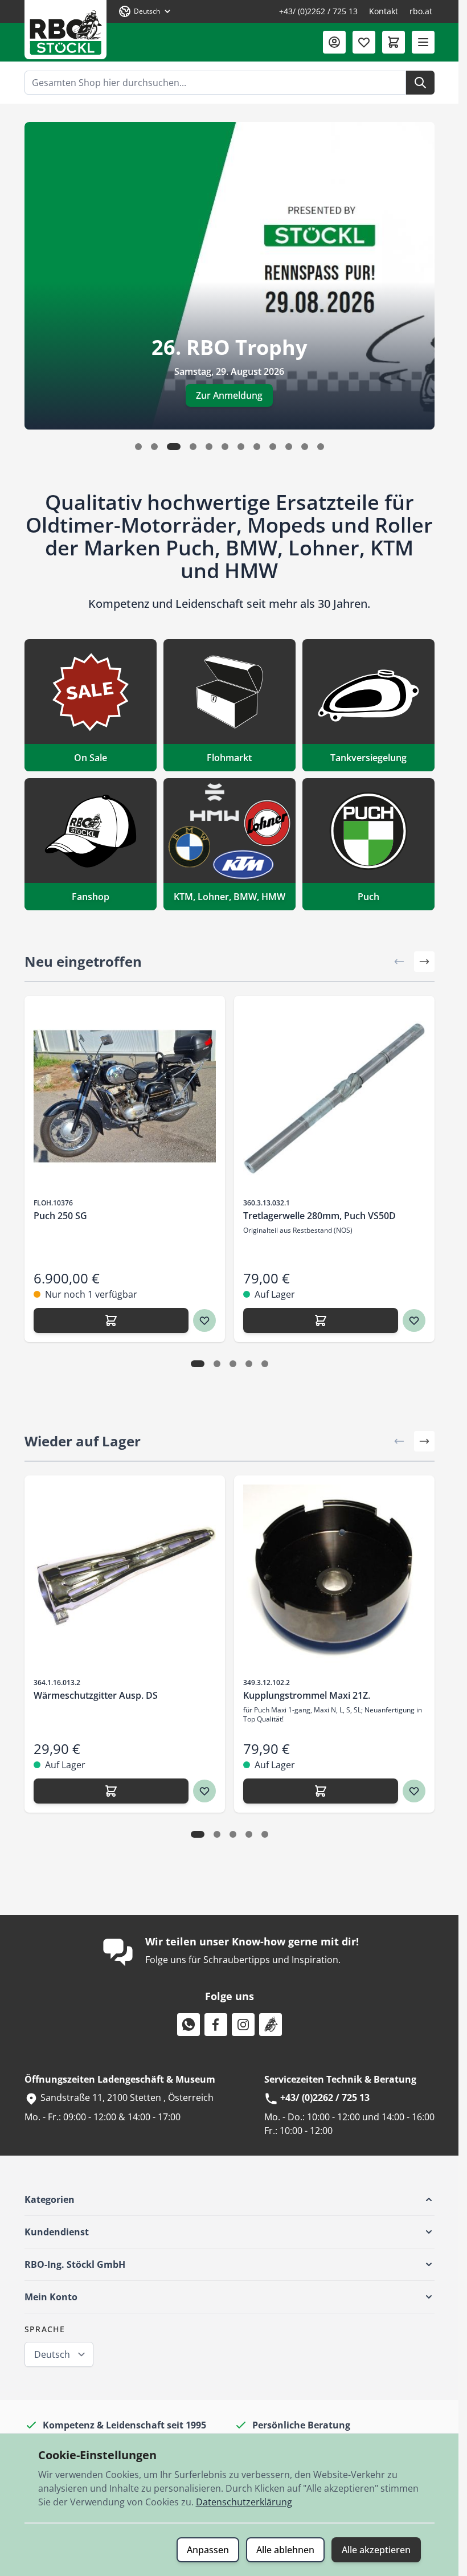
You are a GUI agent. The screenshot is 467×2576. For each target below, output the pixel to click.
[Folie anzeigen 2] (217, 1364)
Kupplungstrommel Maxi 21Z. (307, 1695)
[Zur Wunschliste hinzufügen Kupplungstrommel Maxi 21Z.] (414, 1791)
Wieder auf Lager (83, 1441)
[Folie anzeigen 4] (249, 1364)
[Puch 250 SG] (125, 1096)
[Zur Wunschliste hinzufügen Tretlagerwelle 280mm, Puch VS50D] (414, 1320)
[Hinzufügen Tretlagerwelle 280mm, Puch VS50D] (321, 1320)
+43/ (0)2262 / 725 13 (318, 11)
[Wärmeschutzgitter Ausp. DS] (125, 1576)
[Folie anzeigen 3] (233, 1364)
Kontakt (384, 11)
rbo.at (421, 11)
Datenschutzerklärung (244, 2502)
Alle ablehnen (285, 2550)
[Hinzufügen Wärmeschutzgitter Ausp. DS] (111, 1791)
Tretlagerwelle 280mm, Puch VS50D (319, 1216)
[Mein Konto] (334, 42)
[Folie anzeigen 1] (198, 1364)
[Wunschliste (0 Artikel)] (364, 42)
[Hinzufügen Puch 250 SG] (111, 1320)
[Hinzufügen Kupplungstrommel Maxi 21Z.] (321, 1791)
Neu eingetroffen (83, 961)
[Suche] (420, 83)
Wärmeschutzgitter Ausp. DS (96, 1695)
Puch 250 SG (60, 1216)
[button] (230, 2199)
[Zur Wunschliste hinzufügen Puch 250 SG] (204, 1320)
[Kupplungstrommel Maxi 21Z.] (334, 1576)
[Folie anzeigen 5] (265, 1364)
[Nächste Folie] (424, 962)
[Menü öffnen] (423, 42)
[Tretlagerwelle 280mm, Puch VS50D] (334, 1096)
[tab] (138, 447)
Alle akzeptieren (376, 2550)
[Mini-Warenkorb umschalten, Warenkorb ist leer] (394, 42)
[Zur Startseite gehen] (65, 30)
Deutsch (52, 2354)
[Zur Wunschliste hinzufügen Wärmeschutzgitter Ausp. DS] (204, 1791)
